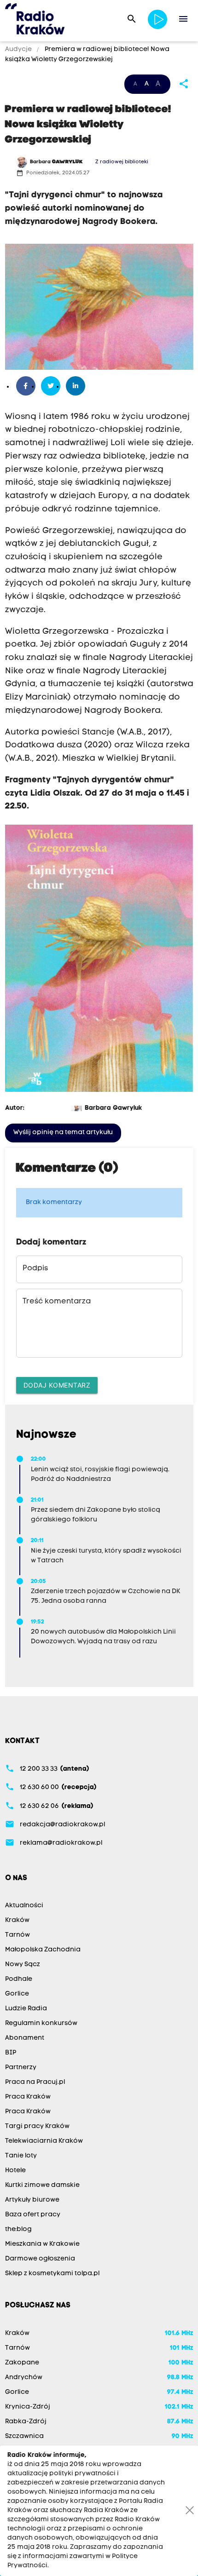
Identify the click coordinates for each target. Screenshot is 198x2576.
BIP (11, 2053)
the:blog (18, 2229)
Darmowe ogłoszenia (40, 2259)
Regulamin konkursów (41, 2023)
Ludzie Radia (26, 2009)
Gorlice (17, 1994)
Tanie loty (21, 2156)
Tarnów (17, 1935)
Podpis (35, 1268)
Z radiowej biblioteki (122, 162)
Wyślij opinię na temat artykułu (63, 1133)
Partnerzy (21, 2068)
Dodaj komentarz (57, 1385)
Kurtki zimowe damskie (42, 2185)
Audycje (19, 49)
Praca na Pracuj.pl (35, 2082)
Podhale (19, 1979)
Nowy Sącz (23, 1965)
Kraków (17, 1920)
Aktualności (24, 1906)
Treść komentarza (57, 1302)
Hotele (15, 2171)
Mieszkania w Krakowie (42, 2244)
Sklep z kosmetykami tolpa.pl (52, 2274)
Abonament (25, 2038)
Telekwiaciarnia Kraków (44, 2141)
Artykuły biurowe (32, 2200)
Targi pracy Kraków (37, 2126)
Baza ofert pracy (33, 2215)
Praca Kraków (28, 2097)
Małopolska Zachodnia (43, 1950)
